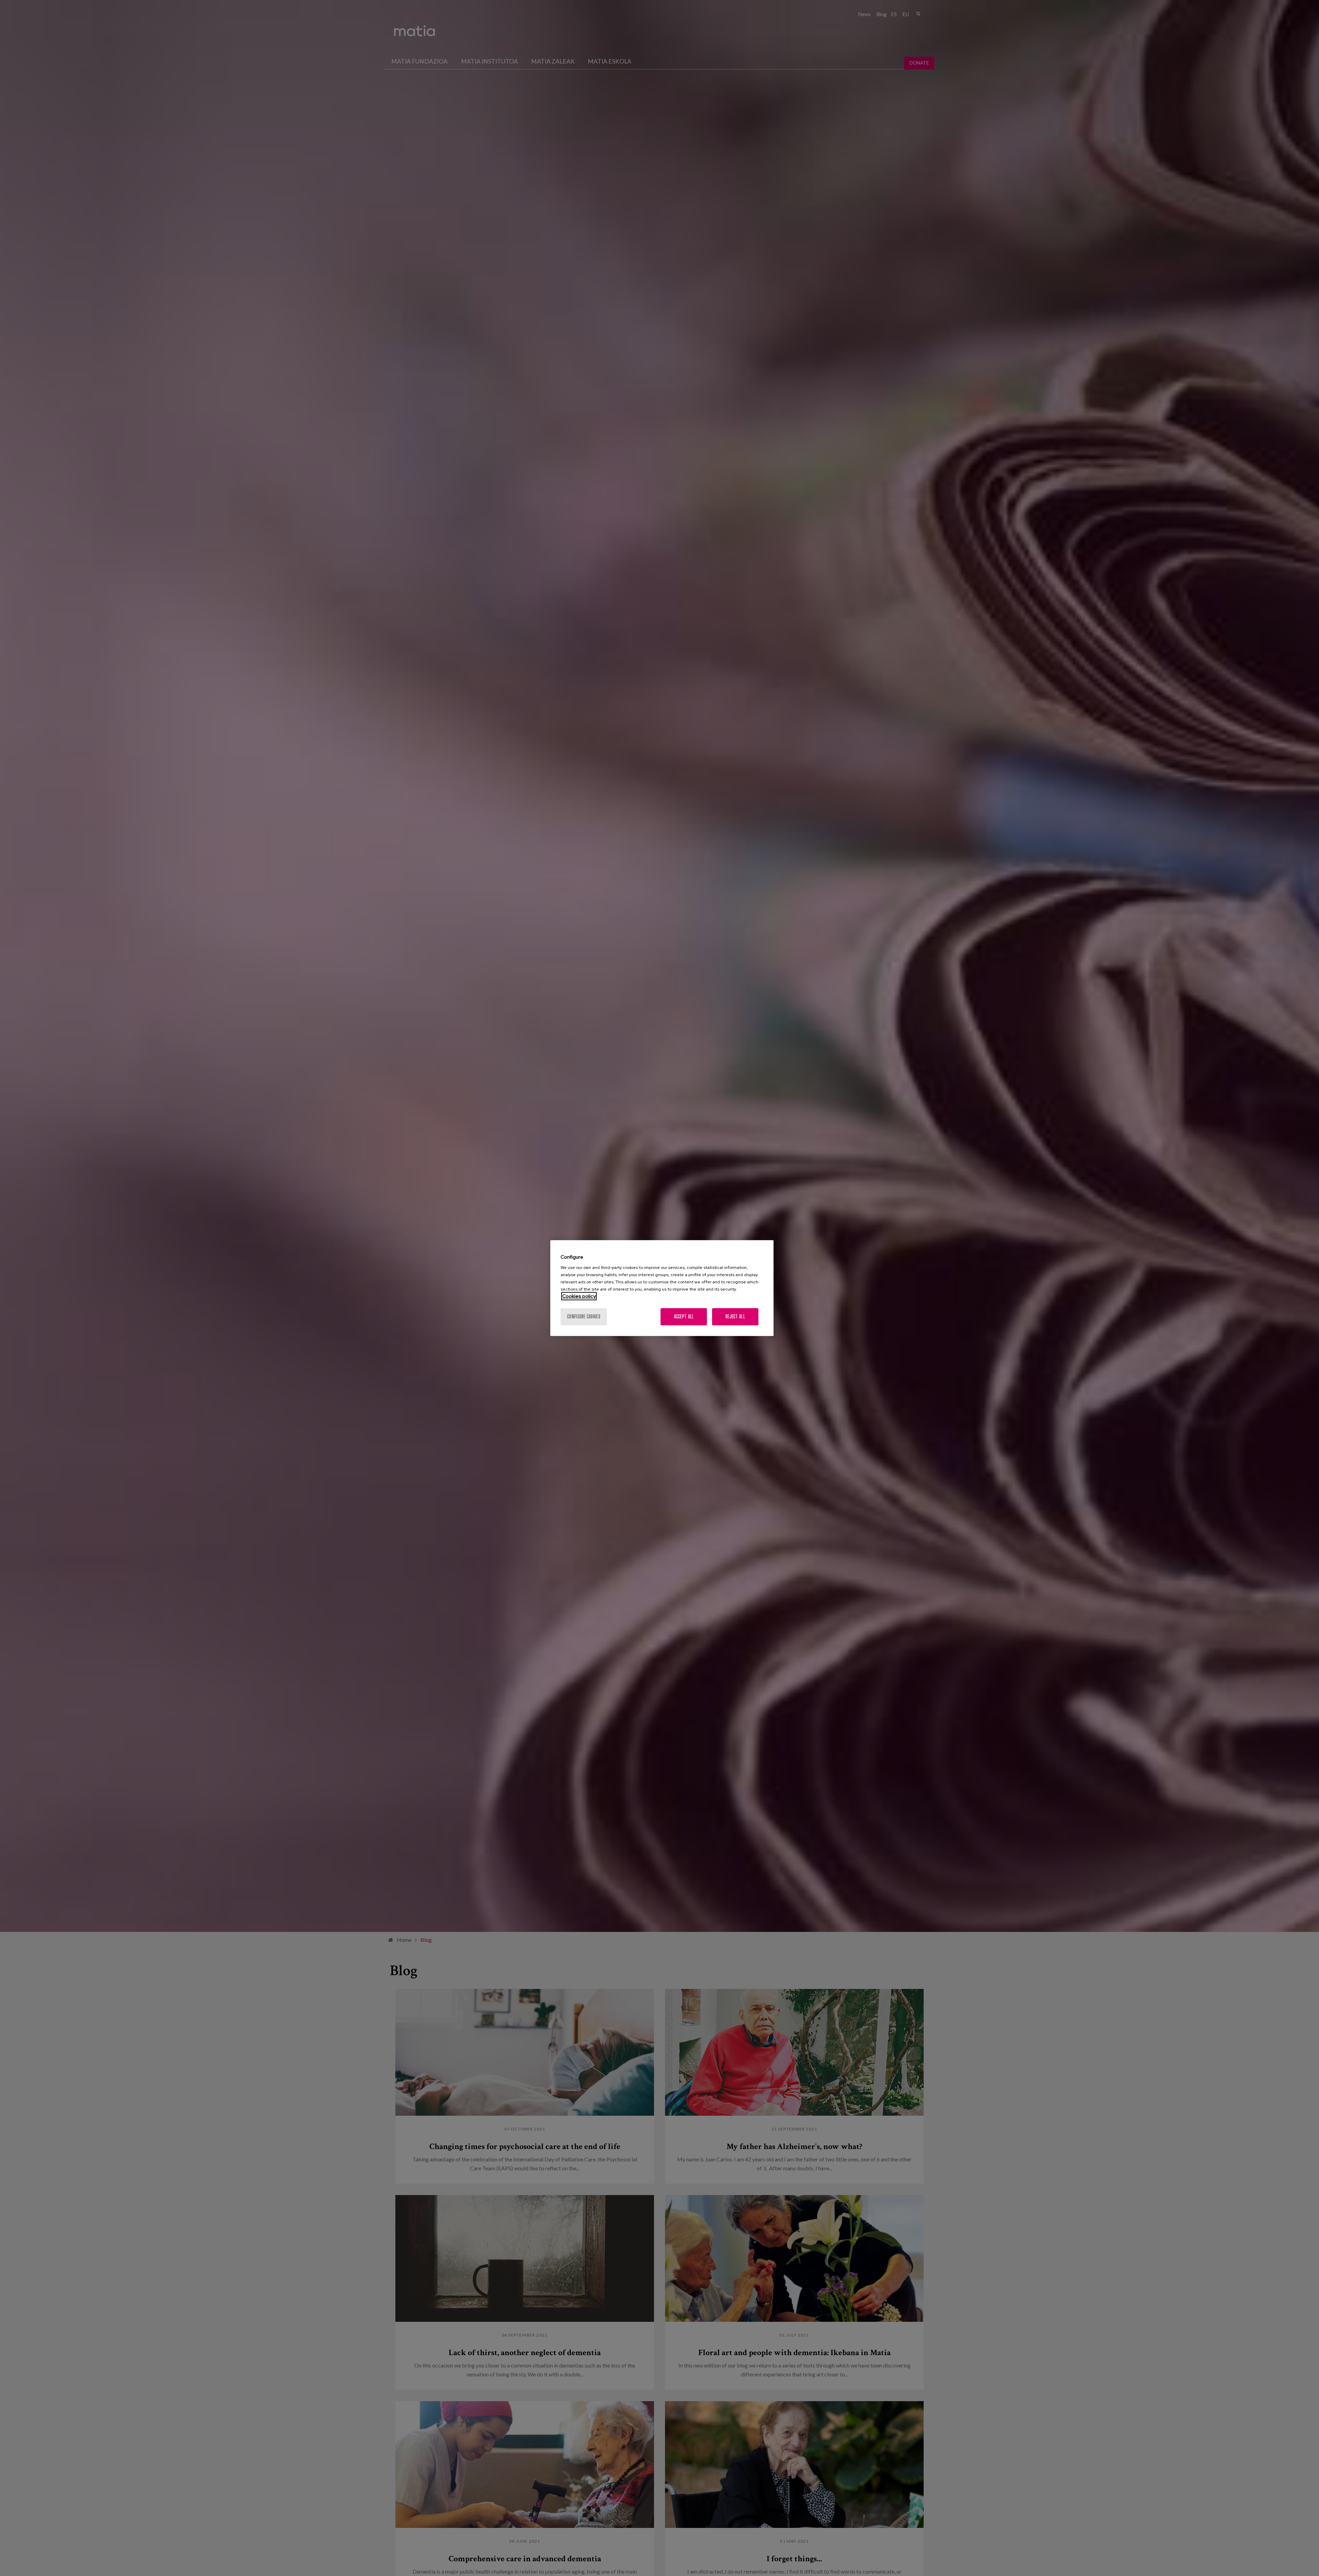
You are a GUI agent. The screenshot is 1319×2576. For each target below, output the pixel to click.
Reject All (735, 1317)
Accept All (684, 1317)
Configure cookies (584, 1317)
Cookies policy (579, 1296)
